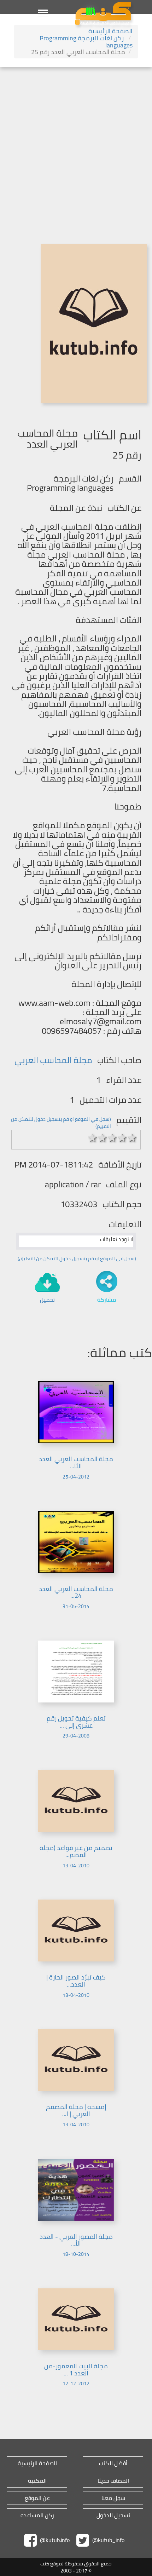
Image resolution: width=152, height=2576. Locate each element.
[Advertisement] (76, 147)
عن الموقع (37, 2498)
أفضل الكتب (113, 2463)
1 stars (93, 1138)
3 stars (112, 1138)
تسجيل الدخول (113, 2515)
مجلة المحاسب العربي (53, 1060)
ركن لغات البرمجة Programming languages (86, 42)
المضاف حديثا (113, 2481)
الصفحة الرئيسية (110, 31)
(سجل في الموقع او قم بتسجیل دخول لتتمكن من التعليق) (77, 1258)
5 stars (132, 1138)
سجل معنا (113, 2498)
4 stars (122, 1138)
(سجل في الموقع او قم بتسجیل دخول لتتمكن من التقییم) (61, 1123)
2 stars (103, 1138)
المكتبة (37, 2481)
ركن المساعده (37, 2515)
